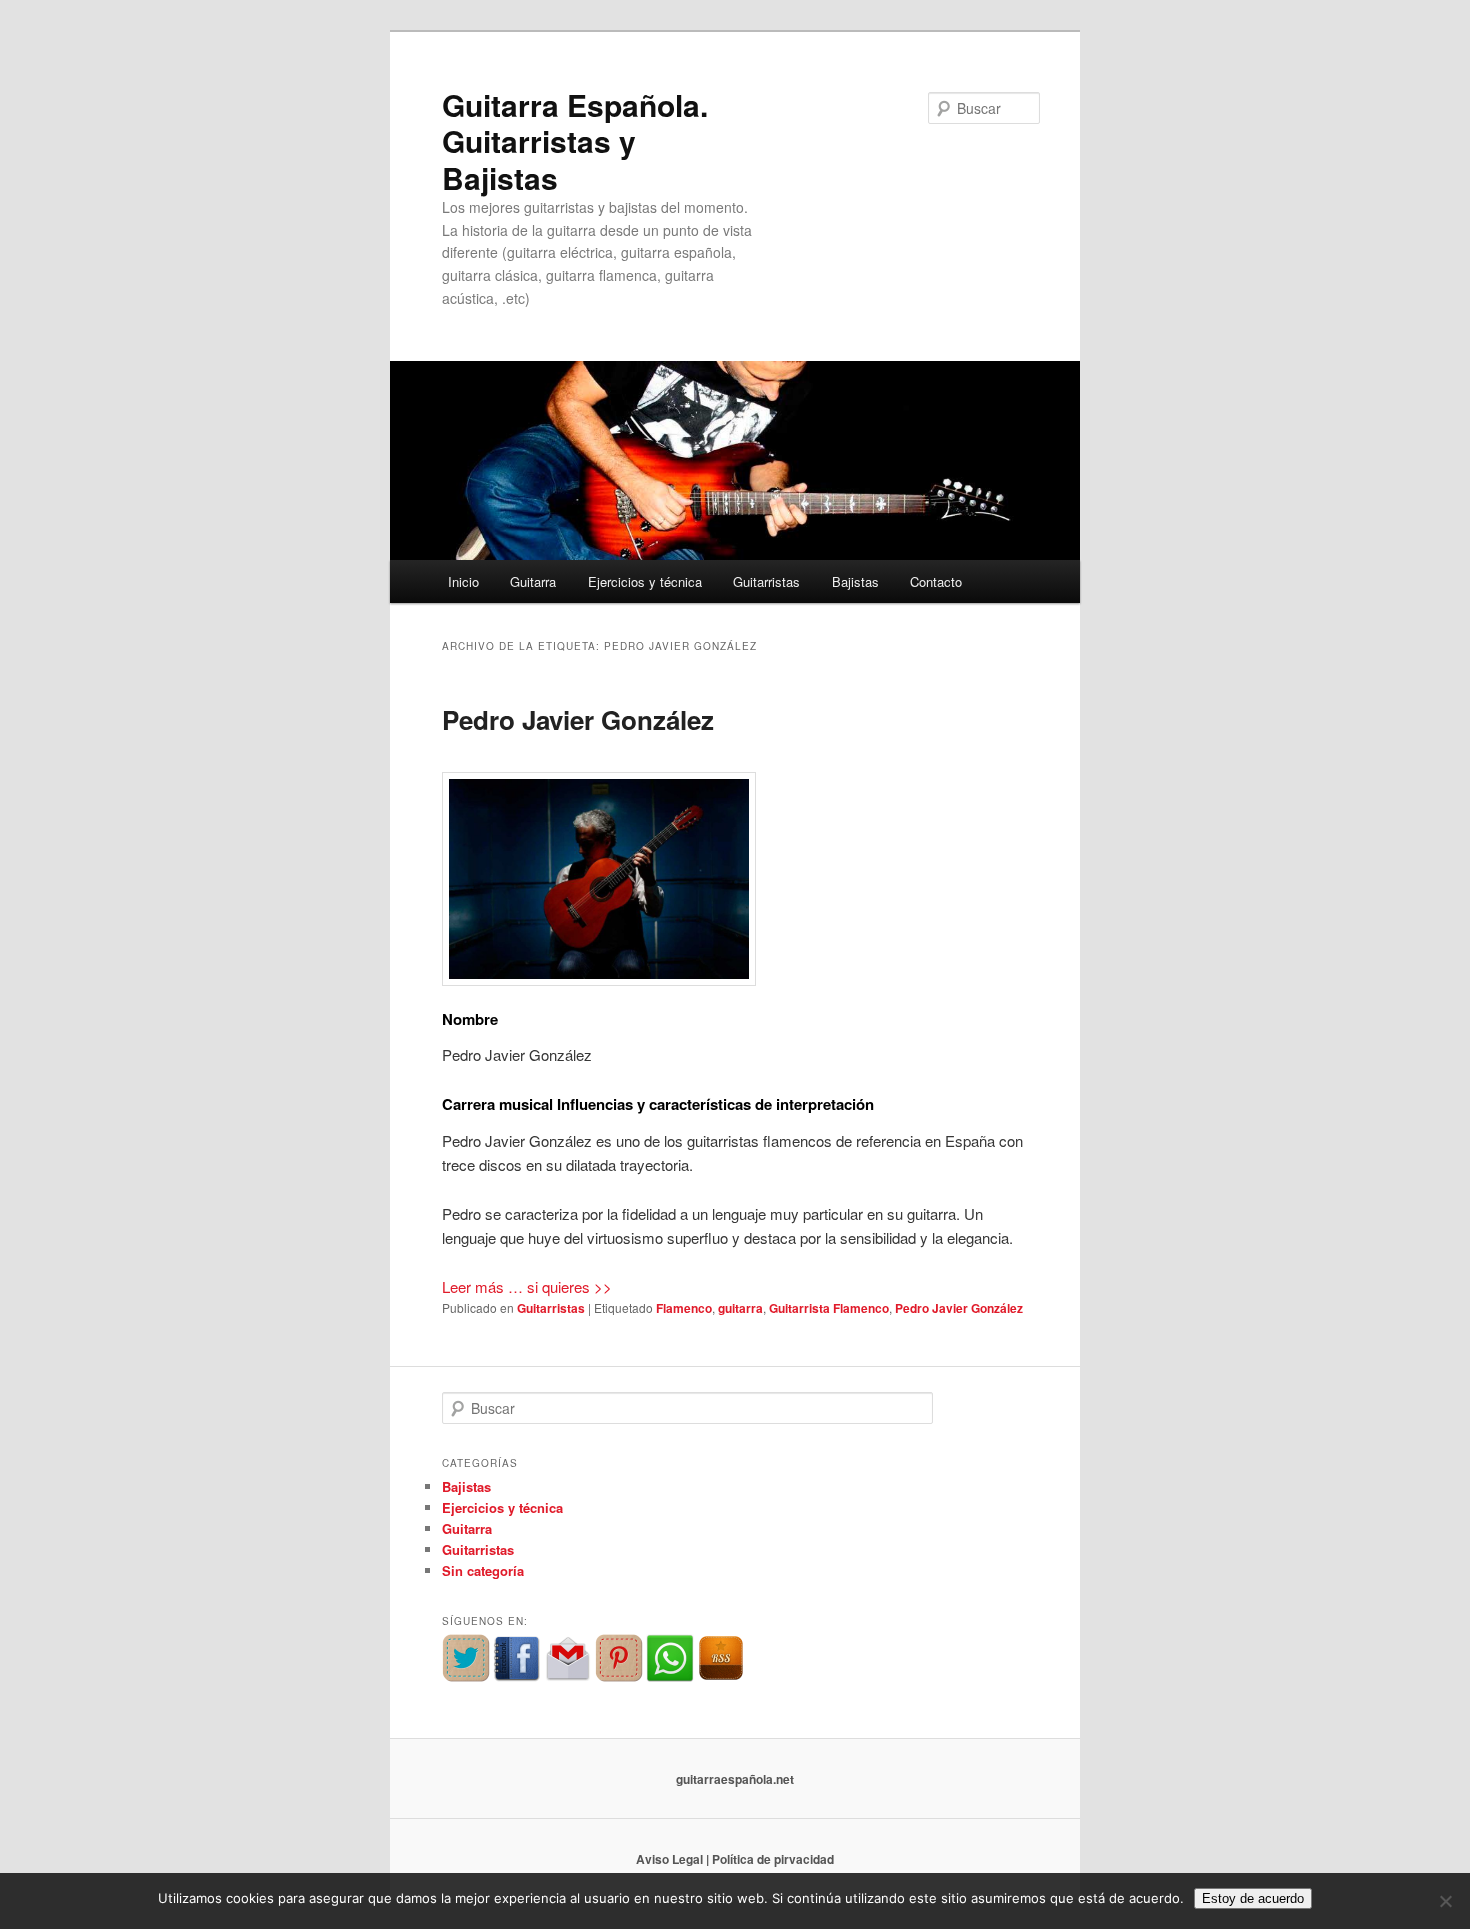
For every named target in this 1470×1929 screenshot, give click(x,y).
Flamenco (684, 1308)
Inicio (463, 581)
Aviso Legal (669, 1859)
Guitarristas (766, 581)
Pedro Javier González (578, 719)
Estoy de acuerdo (1253, 1898)
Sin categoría (483, 1570)
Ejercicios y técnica (645, 581)
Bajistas (855, 581)
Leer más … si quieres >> (527, 1286)
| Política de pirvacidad (770, 1859)
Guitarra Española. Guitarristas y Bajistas (575, 141)
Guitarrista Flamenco (829, 1308)
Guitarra (533, 581)
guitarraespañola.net (735, 1779)
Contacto (936, 581)
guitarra (740, 1308)
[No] (1445, 1901)
